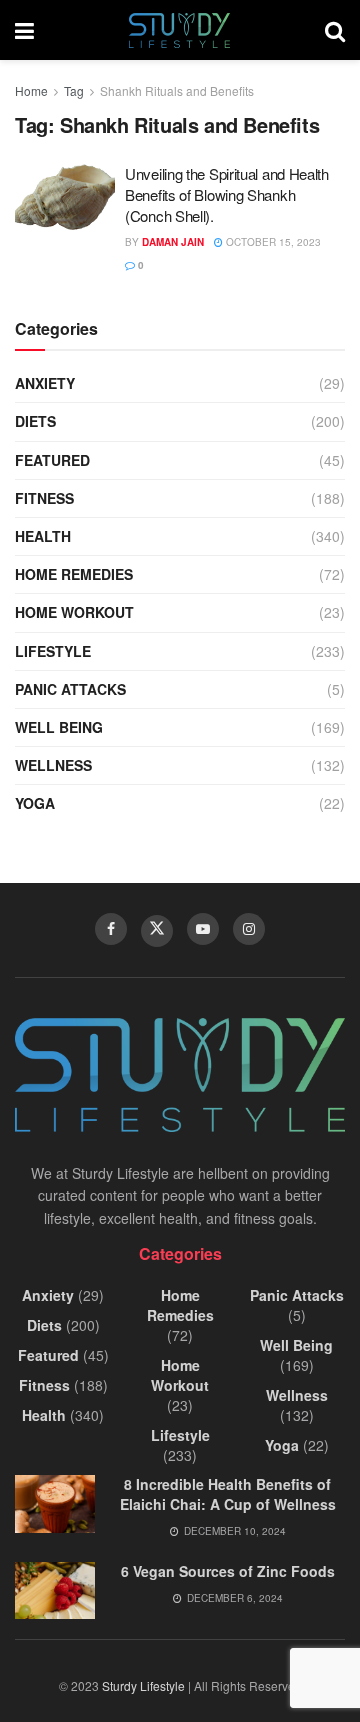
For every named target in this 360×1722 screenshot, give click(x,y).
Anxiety (45, 383)
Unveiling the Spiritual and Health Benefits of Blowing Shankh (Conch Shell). (227, 194)
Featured (52, 460)
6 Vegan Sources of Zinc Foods (228, 1571)
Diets (35, 421)
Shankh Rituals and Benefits (177, 90)
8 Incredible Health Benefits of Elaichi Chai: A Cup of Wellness (228, 1494)
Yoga (35, 803)
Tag (74, 90)
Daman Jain (173, 242)
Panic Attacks (70, 689)
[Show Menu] (24, 30)
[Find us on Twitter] (157, 931)
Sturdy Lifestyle (143, 1685)
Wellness (53, 765)
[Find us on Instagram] (249, 929)
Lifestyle (53, 651)
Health (43, 536)
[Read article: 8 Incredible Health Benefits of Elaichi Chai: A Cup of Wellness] (55, 1503)
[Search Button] (335, 30)
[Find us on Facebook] (111, 929)
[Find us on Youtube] (203, 929)
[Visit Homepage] (179, 30)
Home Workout (74, 612)
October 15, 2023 (272, 242)
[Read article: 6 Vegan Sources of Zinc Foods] (55, 1590)
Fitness (44, 498)
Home (31, 90)
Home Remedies (74, 574)
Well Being (59, 727)
